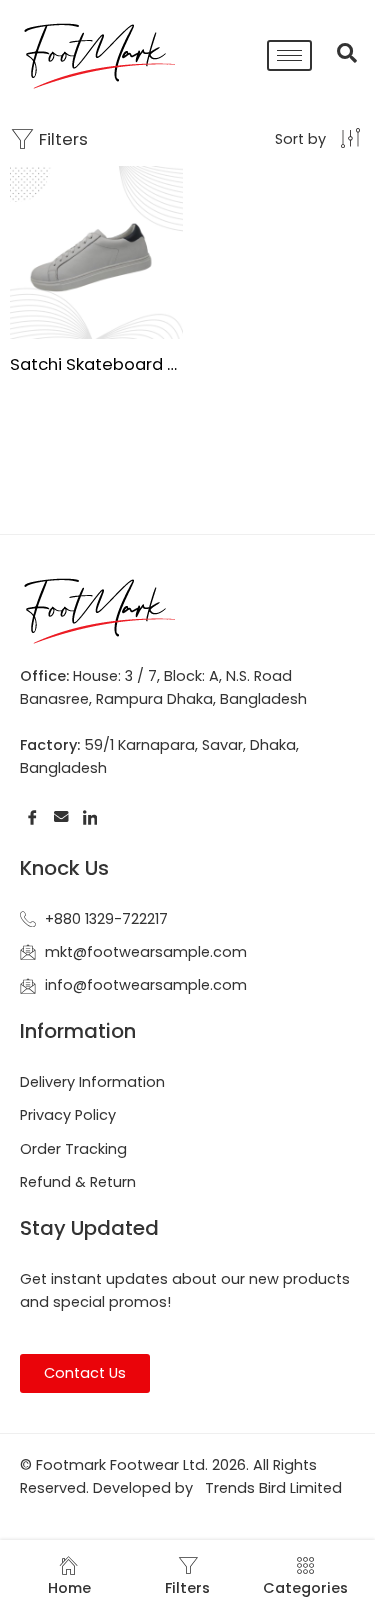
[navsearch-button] (337, 55)
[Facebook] (32, 816)
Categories (305, 1588)
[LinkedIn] (90, 816)
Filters (61, 139)
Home (69, 1588)
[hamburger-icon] (289, 55)
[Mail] (61, 816)
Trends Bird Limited (273, 1488)
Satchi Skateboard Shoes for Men (96, 364)
